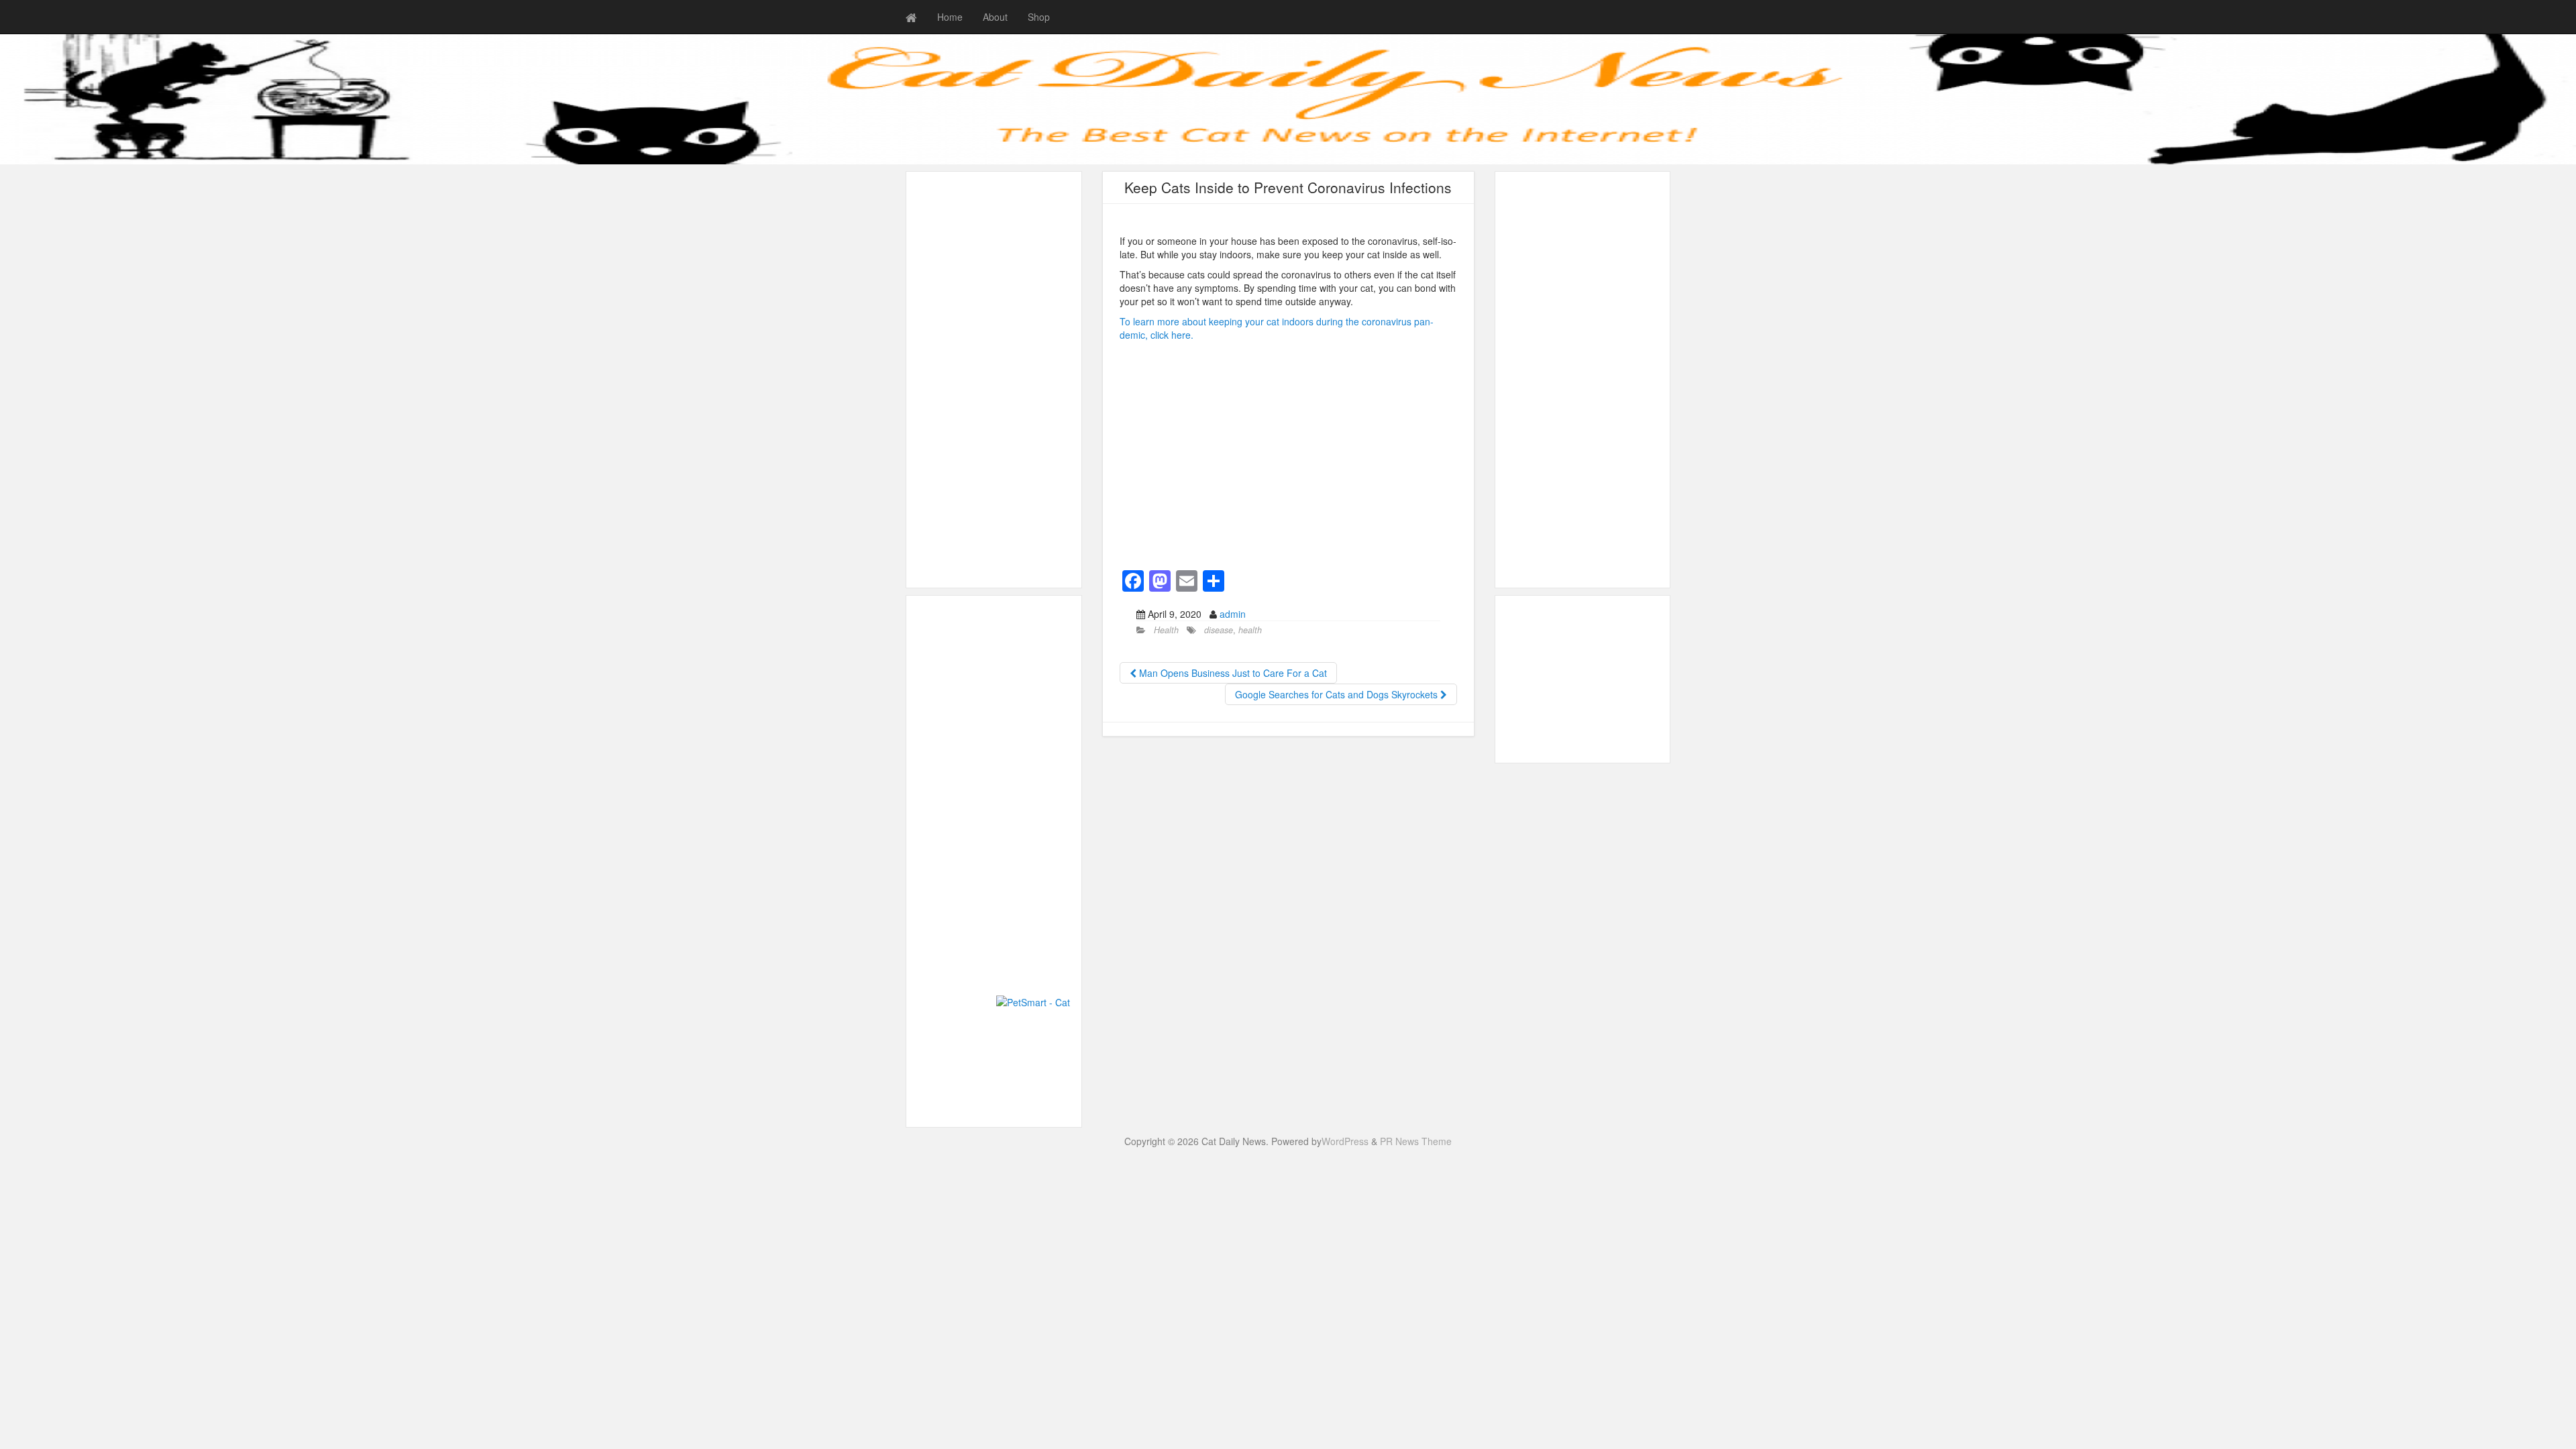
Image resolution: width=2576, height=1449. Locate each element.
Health (1166, 630)
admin (1233, 614)
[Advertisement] (994, 380)
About (995, 17)
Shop (1039, 17)
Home (950, 17)
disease (1219, 630)
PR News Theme (1416, 1141)
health (1250, 630)
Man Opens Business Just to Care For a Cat (1232, 673)
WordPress (1345, 1141)
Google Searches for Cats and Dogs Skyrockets (1338, 694)
